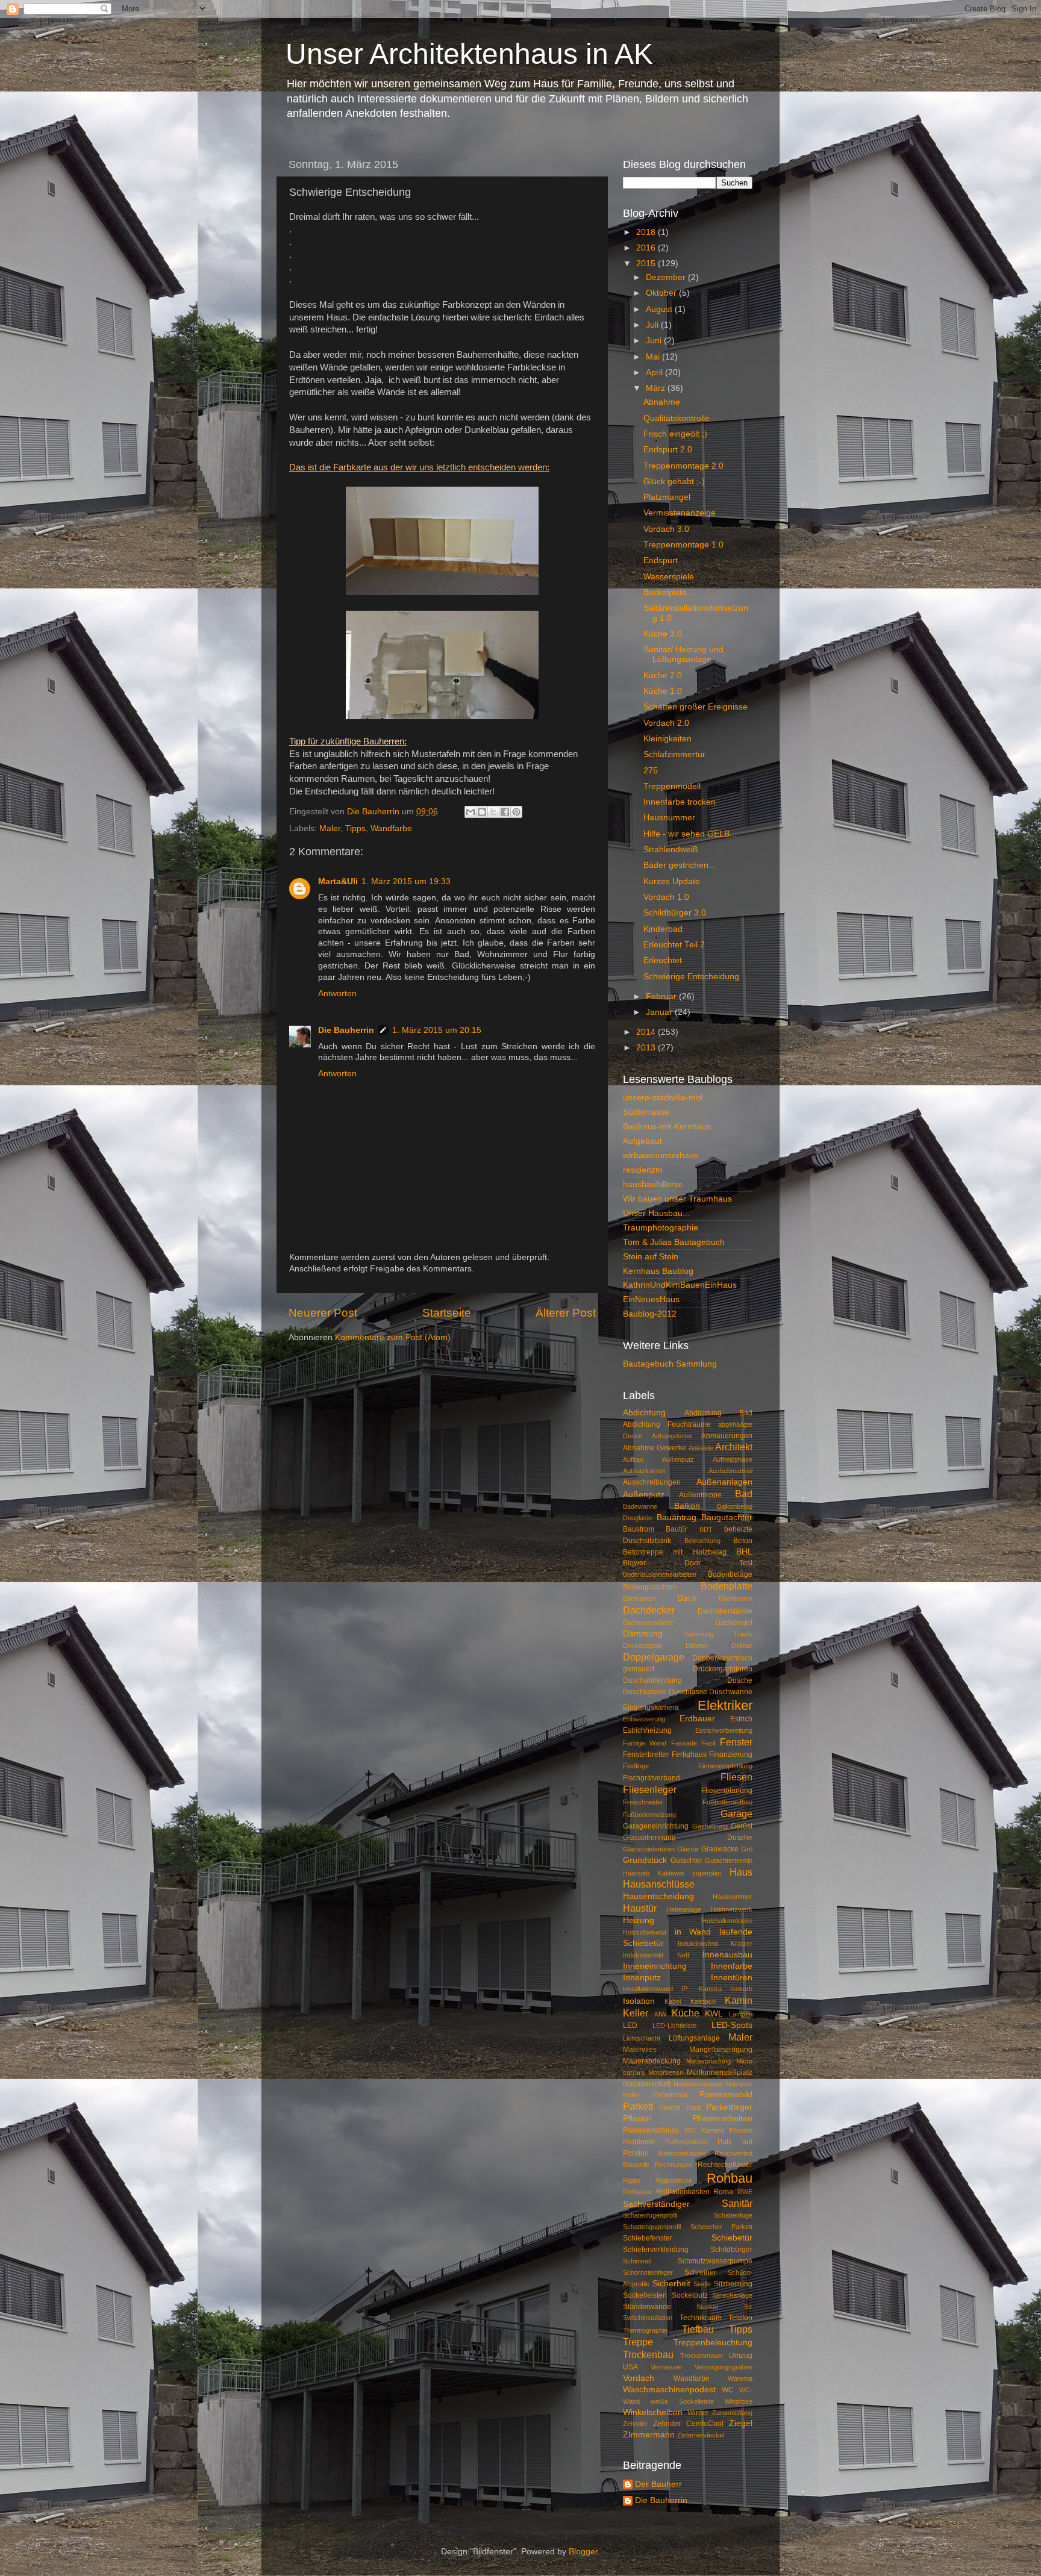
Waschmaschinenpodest (669, 2390)
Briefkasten (639, 1598)
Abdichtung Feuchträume (667, 1424)
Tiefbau (698, 2329)
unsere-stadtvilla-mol (663, 1098)
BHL (744, 1552)
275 (651, 771)
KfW (660, 2014)
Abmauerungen (727, 1436)
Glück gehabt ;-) (674, 482)
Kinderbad (663, 929)
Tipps (355, 828)
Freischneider (643, 1802)
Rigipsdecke (674, 2180)
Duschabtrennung (652, 1680)
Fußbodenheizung (649, 1815)
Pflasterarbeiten (722, 2119)
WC (728, 2390)
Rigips (632, 2180)
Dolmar (742, 1645)
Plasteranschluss (651, 2130)
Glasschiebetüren (649, 1849)
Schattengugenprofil (652, 2227)
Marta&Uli (338, 881)
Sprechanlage (732, 2295)
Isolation (639, 2001)
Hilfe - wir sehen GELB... (690, 834)
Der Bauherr (658, 2484)
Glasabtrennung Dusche (688, 1838)
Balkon (687, 1506)
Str (748, 2307)
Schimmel (637, 2261)
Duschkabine (645, 1692)
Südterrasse (646, 1112)
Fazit (708, 1743)
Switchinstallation (648, 2318)
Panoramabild (726, 2094)
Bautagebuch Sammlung (670, 1364)
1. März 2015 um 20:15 (437, 1030)
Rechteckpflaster (725, 2165)
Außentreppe (700, 1495)
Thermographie (645, 2330)
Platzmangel (667, 497)
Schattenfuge (733, 2215)
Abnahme (662, 402)
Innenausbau (727, 1955)
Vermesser (667, 2367)
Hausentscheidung (658, 1896)
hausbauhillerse (653, 1184)
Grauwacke (720, 1849)
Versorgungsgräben (724, 2367)
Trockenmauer (702, 2356)
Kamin (739, 2000)
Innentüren (732, 1978)
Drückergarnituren (723, 1669)
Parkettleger (729, 2107)
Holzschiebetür (645, 1932)
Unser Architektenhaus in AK (469, 54)
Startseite (447, 1313)
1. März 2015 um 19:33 (406, 881)
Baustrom (639, 1529)
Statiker (708, 2307)
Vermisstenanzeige (680, 513)
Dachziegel (734, 1623)
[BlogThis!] (482, 812)
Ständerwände (647, 2307)
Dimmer (697, 1645)
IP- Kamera (701, 1989)
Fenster (736, 1742)
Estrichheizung (647, 1730)
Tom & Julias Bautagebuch (674, 1242)
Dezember (667, 277)
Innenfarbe (732, 1966)
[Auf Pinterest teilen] (516, 812)
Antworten (337, 993)
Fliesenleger (650, 1789)
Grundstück (645, 1860)
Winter (698, 2413)
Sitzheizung (733, 2284)
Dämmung (643, 1634)
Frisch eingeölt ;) (675, 434)
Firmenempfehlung (725, 1766)
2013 (647, 1048)
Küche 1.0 (663, 691)
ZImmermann (649, 2435)
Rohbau (730, 2178)
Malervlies (640, 2050)
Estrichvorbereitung (724, 1730)
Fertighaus (689, 1754)
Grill (747, 1849)
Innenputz (642, 1978)
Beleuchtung (702, 1541)
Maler (330, 828)
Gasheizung (710, 1826)
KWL (714, 2014)
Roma (723, 2192)
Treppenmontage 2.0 (683, 466)
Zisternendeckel (701, 2435)
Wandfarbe (391, 828)
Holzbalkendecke (727, 1921)
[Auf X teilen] (493, 812)
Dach (687, 1598)
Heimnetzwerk (731, 1909)
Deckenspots (642, 1645)
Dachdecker (649, 1610)
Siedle (702, 2284)
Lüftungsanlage (694, 2038)
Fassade (684, 1743)
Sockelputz (690, 2295)
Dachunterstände (648, 1623)
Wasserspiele (669, 577)
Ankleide (701, 1448)
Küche (686, 2013)
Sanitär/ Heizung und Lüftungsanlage (683, 654)
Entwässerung (644, 1719)
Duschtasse (688, 1692)
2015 (647, 264)
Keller (636, 2013)
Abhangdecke (672, 1436)
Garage (736, 1813)
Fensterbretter (646, 1754)
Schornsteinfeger (648, 2272)
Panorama (670, 2095)
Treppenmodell (672, 786)
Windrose (739, 2401)
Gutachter (686, 1860)
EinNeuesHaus (651, 1299)
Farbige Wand (645, 1743)
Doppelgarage (654, 1657)
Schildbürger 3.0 (675, 913)
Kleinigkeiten (667, 739)
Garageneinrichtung (656, 1826)
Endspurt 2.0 (668, 450)
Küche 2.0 (663, 675)
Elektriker (725, 1705)
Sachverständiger (656, 2204)
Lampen (741, 2014)
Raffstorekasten (682, 2153)
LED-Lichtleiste (674, 2026)
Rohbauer (637, 2192)
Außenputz (644, 1495)
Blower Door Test (688, 1563)
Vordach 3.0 (666, 529)
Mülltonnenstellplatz (720, 2072)
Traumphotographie (661, 1228)
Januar (660, 1012)
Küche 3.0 (663, 634)
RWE (745, 2192)
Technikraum (701, 2318)
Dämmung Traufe (718, 1634)
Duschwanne (731, 1692)
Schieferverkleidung (656, 2250)
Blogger (583, 2552)
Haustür (640, 1908)
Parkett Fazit (680, 2107)
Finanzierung (731, 1754)
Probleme (639, 2142)
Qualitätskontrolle (677, 418)
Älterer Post (566, 1313)
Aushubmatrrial (730, 1471)
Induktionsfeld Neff (656, 1955)
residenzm (643, 1170)
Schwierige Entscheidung (691, 977)
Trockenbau (648, 2354)
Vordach (639, 2378)
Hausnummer (669, 818)
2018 (647, 232)
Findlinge (636, 1766)
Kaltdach (703, 2001)
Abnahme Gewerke (655, 1448)
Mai (654, 357)
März (657, 388)
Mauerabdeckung (652, 2061)
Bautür (677, 1529)
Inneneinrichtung (655, 1966)
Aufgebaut (642, 1141)
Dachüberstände (725, 1611)
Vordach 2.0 (666, 723)
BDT (706, 1529)
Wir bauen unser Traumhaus (677, 1199)
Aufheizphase (733, 1459)
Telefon (740, 2318)
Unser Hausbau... (656, 1213)
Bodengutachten (650, 1587)
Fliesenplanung (727, 1791)
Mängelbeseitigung (721, 2050)
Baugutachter (727, 1517)
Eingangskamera (651, 1707)
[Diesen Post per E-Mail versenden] (470, 812)
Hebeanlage (684, 1909)
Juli (653, 325)
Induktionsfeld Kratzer (715, 1944)
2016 (647, 248)
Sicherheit (671, 2284)
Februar (662, 996)
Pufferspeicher (686, 2142)
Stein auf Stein (651, 1257)
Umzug (741, 2356)
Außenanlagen (724, 1482)
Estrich (741, 1719)
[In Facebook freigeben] (505, 812)
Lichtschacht (642, 2038)
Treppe (638, 2342)
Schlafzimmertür (674, 754)
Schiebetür (732, 2238)
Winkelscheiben (653, 2412)
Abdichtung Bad (719, 1413)
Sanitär (737, 2203)
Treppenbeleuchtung (713, 2343)
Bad (744, 1494)
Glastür (688, 1849)
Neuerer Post (323, 1313)
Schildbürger (731, 2250)
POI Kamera (704, 2130)
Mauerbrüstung (708, 2061)
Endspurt (661, 560)
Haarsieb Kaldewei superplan (672, 1873)
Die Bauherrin (346, 1030)
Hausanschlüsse (659, 1884)
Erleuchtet (663, 960)
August (660, 309)
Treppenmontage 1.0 (683, 545)
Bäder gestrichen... (680, 865)
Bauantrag (677, 1517)
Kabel (673, 2001)
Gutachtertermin (729, 1860)
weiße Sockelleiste (682, 2401)
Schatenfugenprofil (650, 2215)
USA (630, 2367)
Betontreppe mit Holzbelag (675, 1552)
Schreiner (700, 2272)
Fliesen (736, 1777)
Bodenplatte (727, 1586)
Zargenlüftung (732, 2413)
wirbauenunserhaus (661, 1155)
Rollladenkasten (683, 2192)
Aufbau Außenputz (658, 1459)
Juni (655, 341)
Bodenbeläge (730, 1574)
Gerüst (742, 1826)
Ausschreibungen (652, 1482)
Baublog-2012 (650, 1314)
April (655, 373)
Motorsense (666, 2072)
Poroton (741, 2130)
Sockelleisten (645, 2295)
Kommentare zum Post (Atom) (393, 1337)
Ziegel (741, 2423)
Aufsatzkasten (644, 1471)
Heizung (639, 1920)
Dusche (740, 1680)
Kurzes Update (672, 881)
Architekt (734, 1447)
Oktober (662, 293)
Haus (741, 1872)
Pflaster (637, 2119)
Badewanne (640, 1506)
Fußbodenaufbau (727, 1802)
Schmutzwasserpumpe (715, 2261)
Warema (740, 2378)
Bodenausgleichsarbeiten (660, 1574)
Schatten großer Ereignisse (696, 707)
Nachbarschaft (647, 2084)
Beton (743, 1541)
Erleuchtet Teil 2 (674, 945)
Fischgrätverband (652, 1778)
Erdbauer (697, 1719)
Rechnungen (674, 2165)
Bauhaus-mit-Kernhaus (667, 1127)
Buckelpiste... (669, 592)
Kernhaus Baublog (658, 1271)
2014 (647, 1032)
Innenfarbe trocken (680, 802)
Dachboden (736, 1598)
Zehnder (635, 2424)
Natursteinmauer (698, 2084)
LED (630, 2026)
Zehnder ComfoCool (688, 2424)
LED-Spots (732, 2025)
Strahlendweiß (671, 850)
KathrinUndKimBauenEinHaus (680, 1285)
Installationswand (648, 1989)
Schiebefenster (648, 2238)
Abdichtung (644, 1413)
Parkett (638, 2106)
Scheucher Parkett (722, 2227)
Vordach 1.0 (666, 897)
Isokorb (741, 1989)
